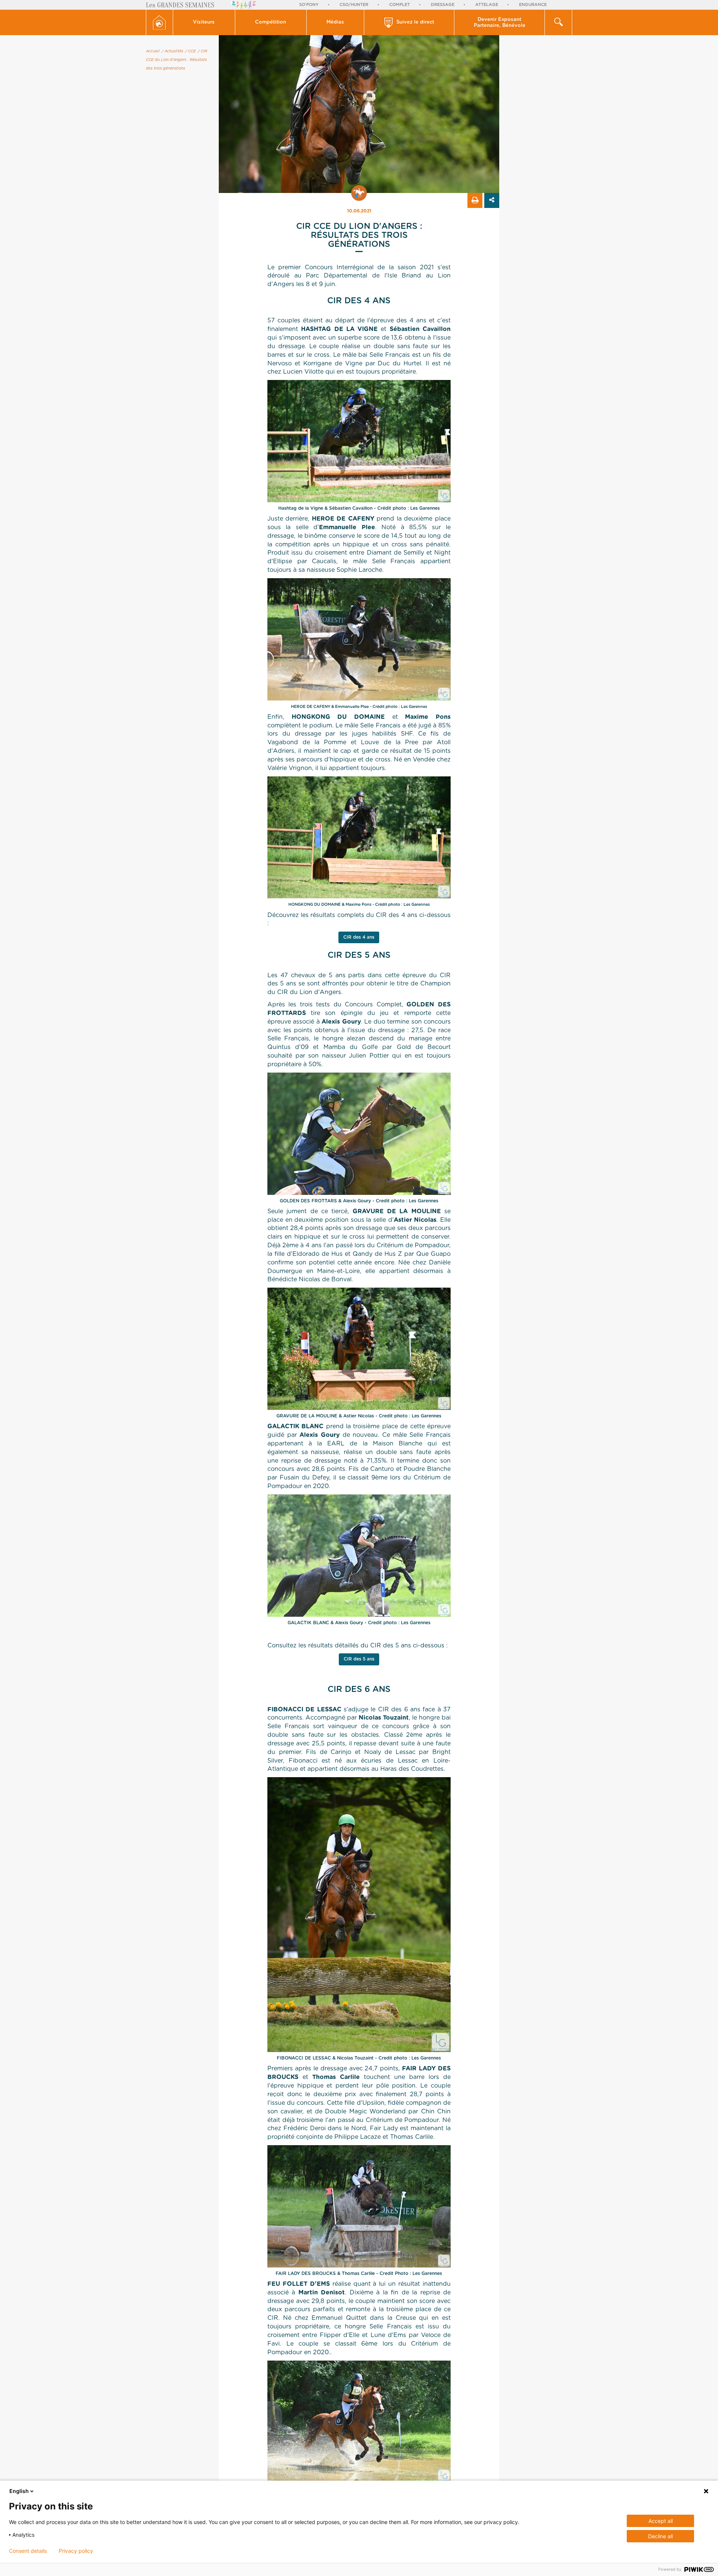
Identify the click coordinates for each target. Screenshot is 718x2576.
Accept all (661, 2521)
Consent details (28, 2551)
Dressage (443, 5)
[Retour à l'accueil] (159, 22)
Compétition (271, 22)
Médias (335, 22)
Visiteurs (204, 22)
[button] (204, 22)
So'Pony (309, 5)
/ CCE (191, 51)
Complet (400, 5)
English (19, 2491)
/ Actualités (172, 51)
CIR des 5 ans (359, 1659)
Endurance (533, 5)
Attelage (487, 5)
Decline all (660, 2536)
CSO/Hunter (354, 5)
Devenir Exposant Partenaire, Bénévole (500, 23)
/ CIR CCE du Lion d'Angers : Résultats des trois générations (177, 60)
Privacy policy (76, 2551)
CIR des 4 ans (359, 937)
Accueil (153, 51)
